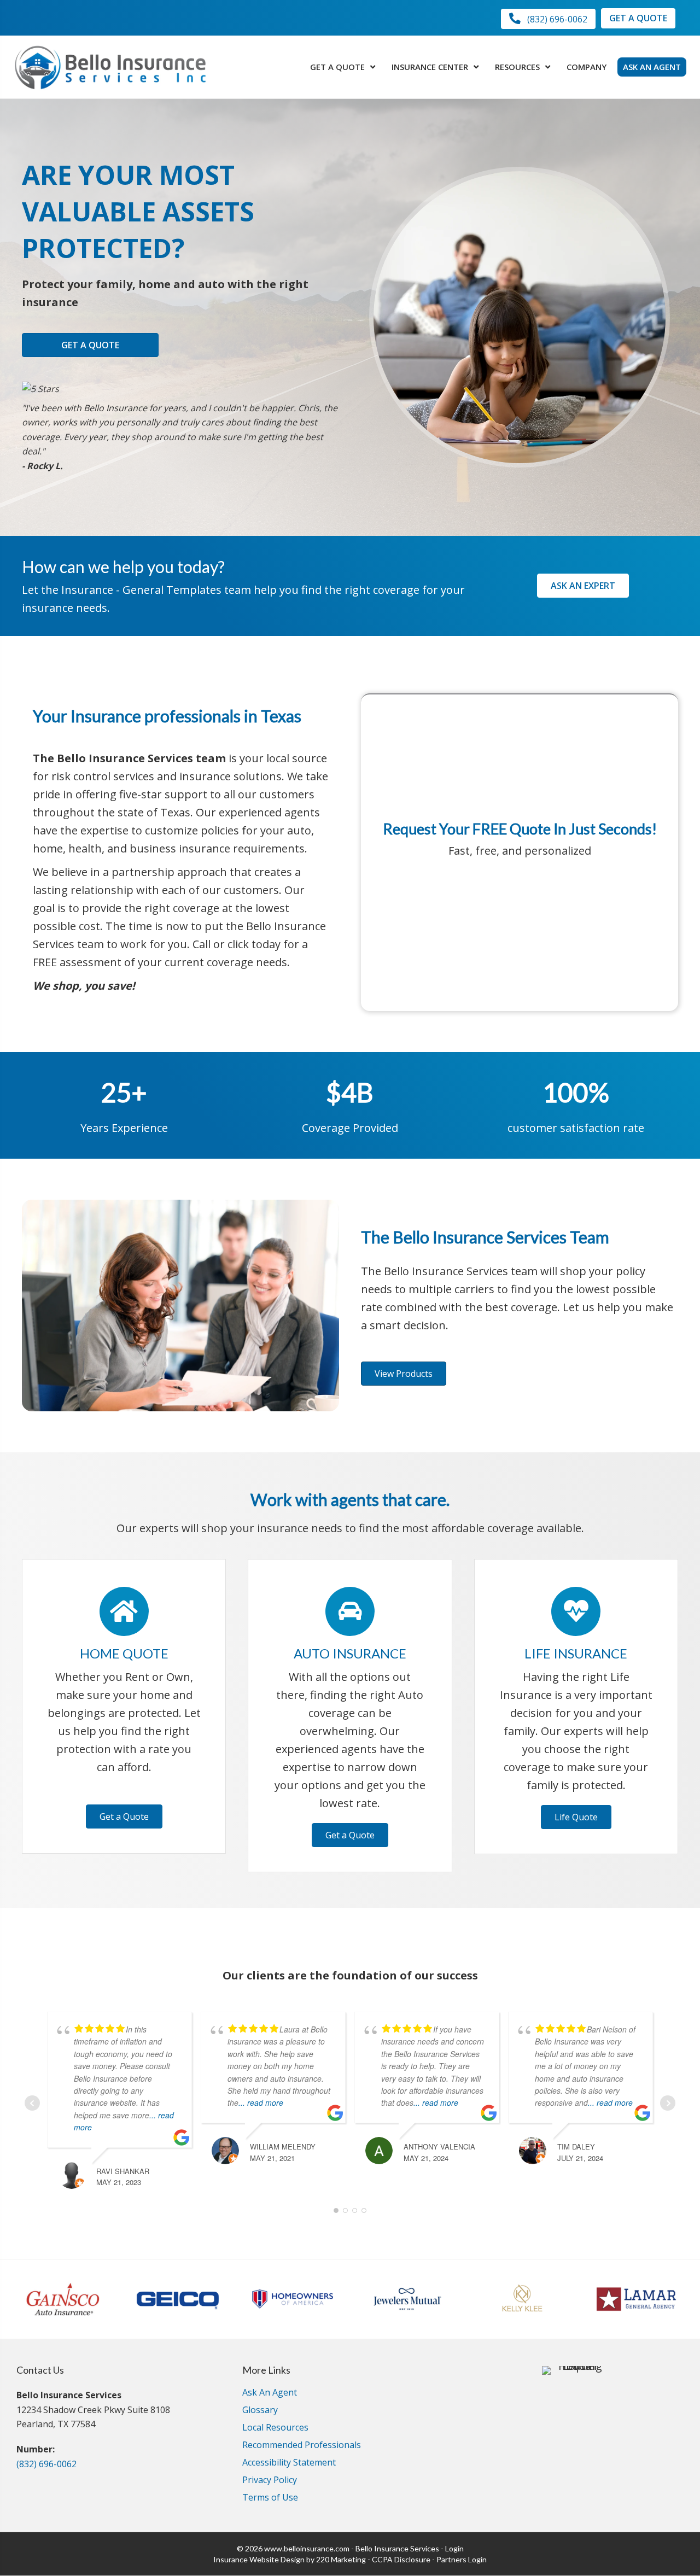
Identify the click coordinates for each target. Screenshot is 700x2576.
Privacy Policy (270, 2481)
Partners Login (462, 2559)
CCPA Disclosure (401, 2559)
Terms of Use (270, 2498)
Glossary (260, 2411)
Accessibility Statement (289, 2463)
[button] (548, 19)
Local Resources (275, 2428)
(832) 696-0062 (46, 2464)
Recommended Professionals (302, 2446)
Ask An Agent (270, 2393)
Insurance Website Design (259, 2559)
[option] (63, 2299)
